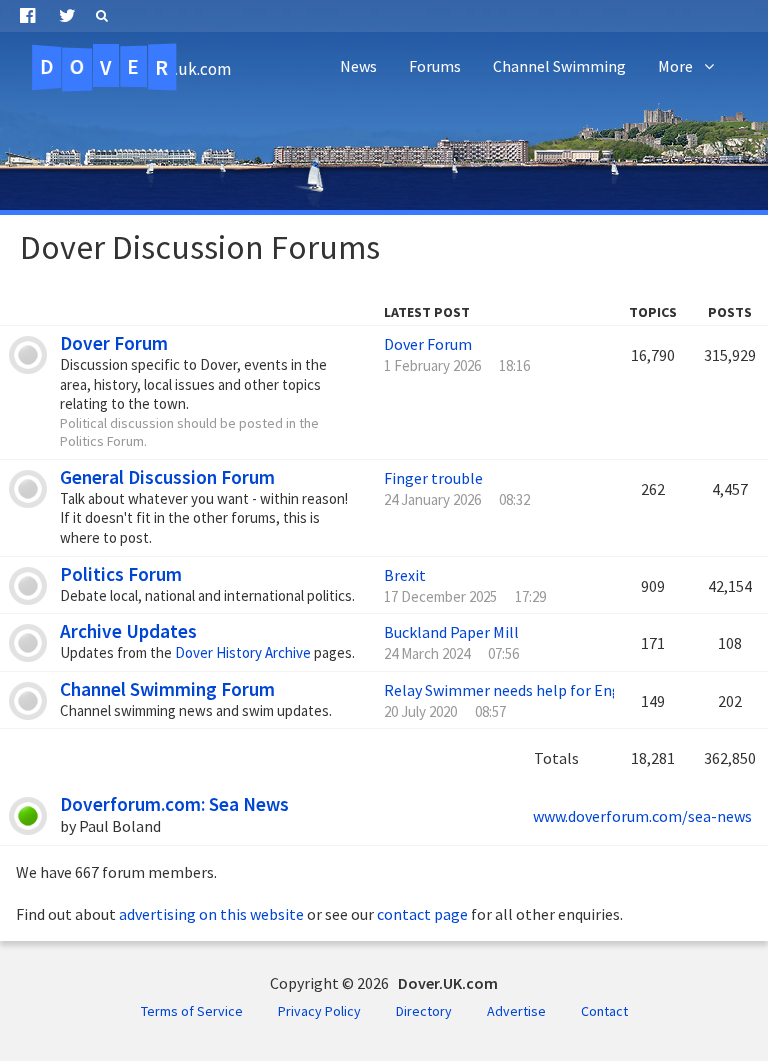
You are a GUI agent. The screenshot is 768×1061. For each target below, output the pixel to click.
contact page (422, 914)
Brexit (405, 575)
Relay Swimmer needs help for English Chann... (543, 690)
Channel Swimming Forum (167, 689)
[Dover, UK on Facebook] (27, 16)
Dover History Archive (243, 652)
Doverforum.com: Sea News (174, 804)
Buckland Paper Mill (451, 632)
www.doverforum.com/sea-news (642, 816)
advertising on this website (211, 914)
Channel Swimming (559, 66)
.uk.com (135, 67)
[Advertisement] (384, 150)
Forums (435, 66)
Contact (604, 1011)
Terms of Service (192, 1011)
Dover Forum (114, 343)
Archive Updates (128, 631)
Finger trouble (433, 478)
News (358, 66)
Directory (424, 1011)
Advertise (516, 1011)
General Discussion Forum (167, 477)
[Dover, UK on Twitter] (67, 16)
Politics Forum (121, 574)
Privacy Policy (319, 1011)
